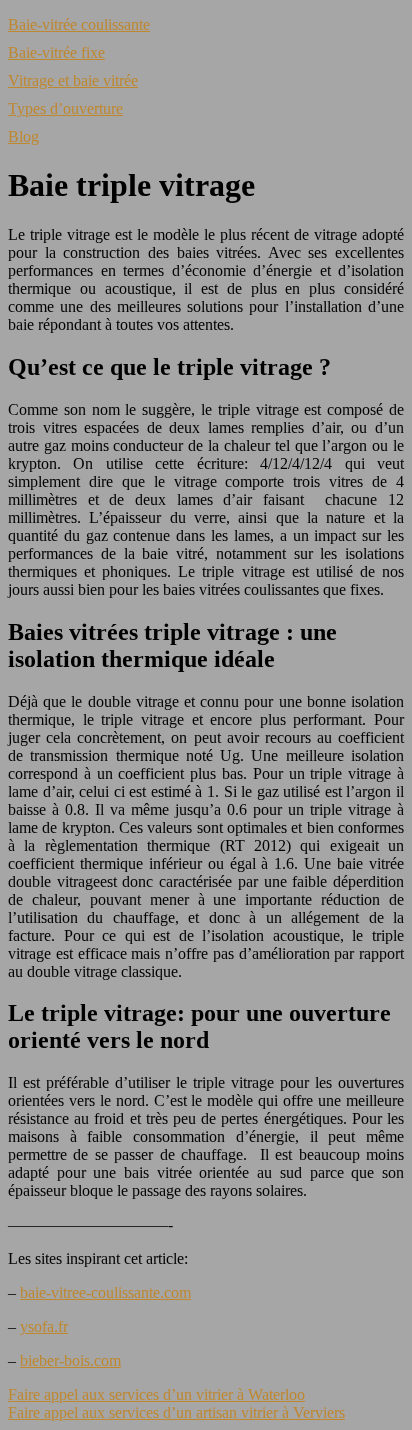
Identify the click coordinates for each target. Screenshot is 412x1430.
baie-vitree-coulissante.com (105, 1292)
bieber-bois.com (70, 1360)
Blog (23, 136)
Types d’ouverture (65, 108)
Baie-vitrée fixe (56, 52)
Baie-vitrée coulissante (79, 24)
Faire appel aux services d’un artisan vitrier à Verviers (176, 1412)
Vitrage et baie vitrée (73, 80)
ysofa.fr (44, 1326)
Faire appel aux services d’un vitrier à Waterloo (156, 1394)
